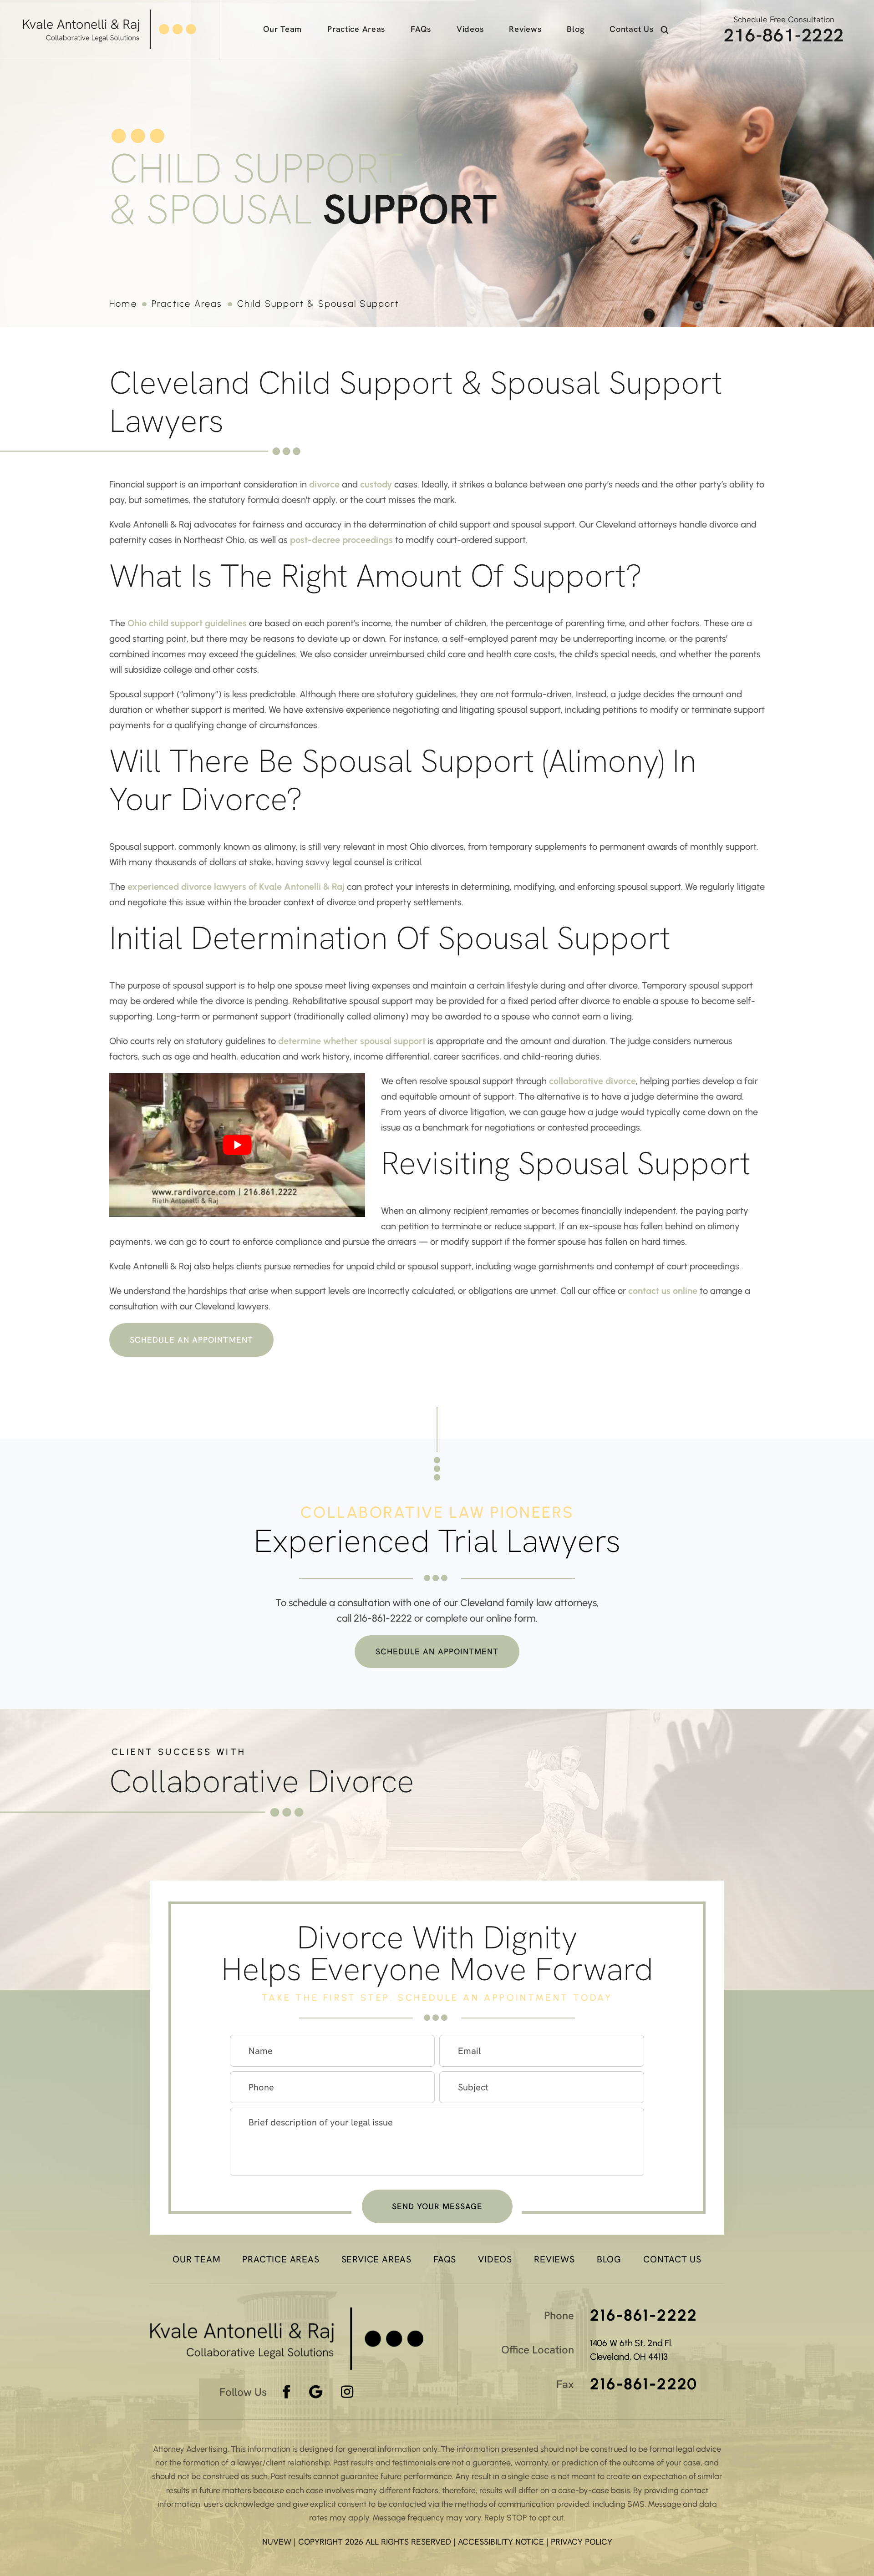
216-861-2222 (784, 35)
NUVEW (277, 2542)
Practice (356, 29)
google (316, 2392)
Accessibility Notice (502, 2542)
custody (376, 484)
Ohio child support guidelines (187, 623)
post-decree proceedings (341, 540)
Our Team (196, 2259)
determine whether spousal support (352, 1041)
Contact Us (672, 2259)
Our (282, 29)
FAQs (421, 29)
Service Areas (376, 2259)
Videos (470, 29)
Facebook (287, 2392)
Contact (631, 29)
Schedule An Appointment (191, 1340)
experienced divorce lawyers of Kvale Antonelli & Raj (236, 887)
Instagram (348, 2392)
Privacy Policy (582, 2542)
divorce (324, 484)
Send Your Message (437, 2206)
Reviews (525, 29)
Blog (575, 29)
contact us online (663, 1291)
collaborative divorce (592, 1081)
